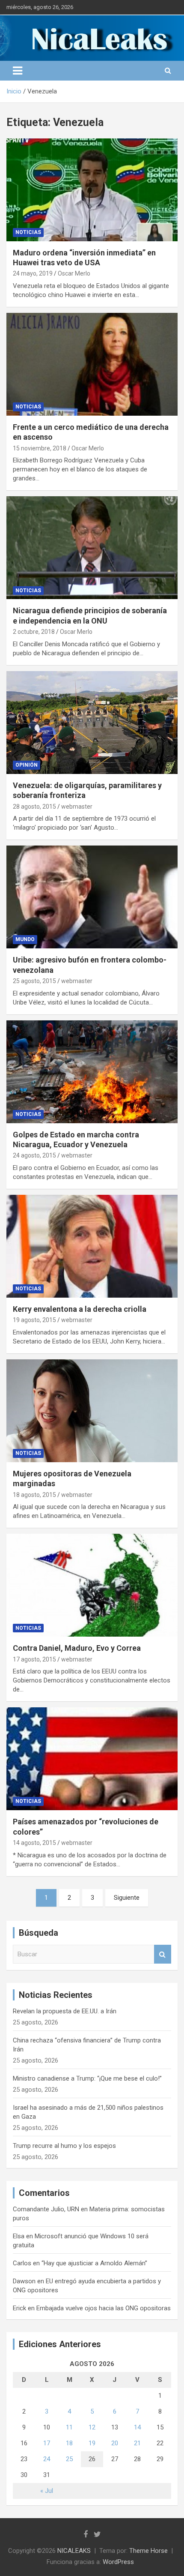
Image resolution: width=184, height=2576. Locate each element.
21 (137, 2443)
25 (69, 2459)
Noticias (28, 232)
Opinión (27, 765)
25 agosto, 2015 (34, 981)
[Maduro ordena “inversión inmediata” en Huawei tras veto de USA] (92, 190)
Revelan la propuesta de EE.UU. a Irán (65, 2011)
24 (47, 2459)
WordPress (118, 2562)
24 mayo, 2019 (33, 273)
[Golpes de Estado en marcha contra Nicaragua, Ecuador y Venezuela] (92, 1072)
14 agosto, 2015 (34, 1843)
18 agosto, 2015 (34, 1495)
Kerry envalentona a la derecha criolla (80, 1309)
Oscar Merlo (74, 273)
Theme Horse (148, 2551)
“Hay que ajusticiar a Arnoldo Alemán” (94, 2263)
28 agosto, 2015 (34, 807)
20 (115, 2443)
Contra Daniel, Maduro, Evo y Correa (77, 1648)
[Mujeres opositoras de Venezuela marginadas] (92, 1411)
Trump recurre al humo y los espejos (64, 2146)
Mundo (25, 939)
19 (92, 2443)
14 (137, 2427)
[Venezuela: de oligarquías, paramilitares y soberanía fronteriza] (92, 722)
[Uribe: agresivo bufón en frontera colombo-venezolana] (92, 897)
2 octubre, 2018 (34, 632)
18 (69, 2443)
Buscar (163, 1954)
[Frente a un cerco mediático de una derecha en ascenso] (92, 364)
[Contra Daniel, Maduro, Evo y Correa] (92, 1585)
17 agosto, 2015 (34, 1659)
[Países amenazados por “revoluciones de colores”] (92, 1759)
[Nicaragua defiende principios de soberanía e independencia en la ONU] (92, 548)
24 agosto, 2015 (34, 1155)
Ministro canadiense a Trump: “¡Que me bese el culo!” (87, 2078)
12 (92, 2427)
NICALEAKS (74, 2551)
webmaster (77, 807)
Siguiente (127, 1898)
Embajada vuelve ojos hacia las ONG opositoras (104, 2308)
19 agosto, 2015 (34, 1320)
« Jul (47, 2491)
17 (47, 2443)
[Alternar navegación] (18, 71)
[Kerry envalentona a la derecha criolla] (92, 1246)
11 (69, 2427)
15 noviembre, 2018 (40, 448)
